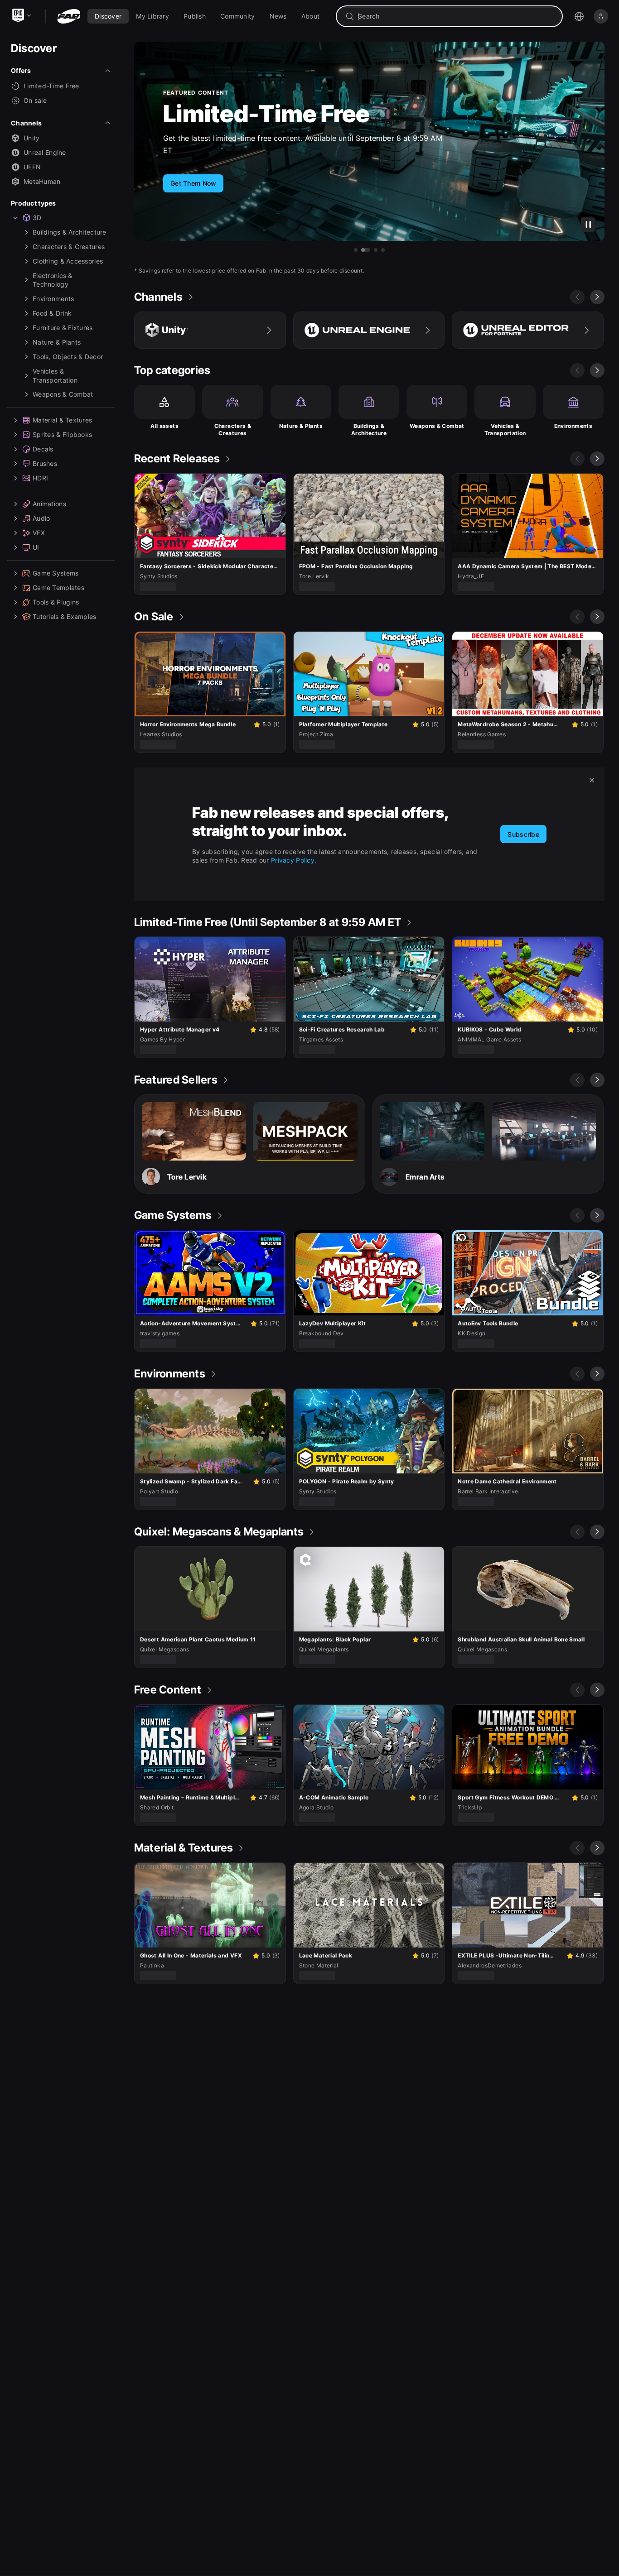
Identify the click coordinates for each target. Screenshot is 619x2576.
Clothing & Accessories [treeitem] (68, 261)
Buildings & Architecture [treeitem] (70, 232)
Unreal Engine (45, 152)
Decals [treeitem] (43, 449)
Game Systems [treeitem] (56, 573)
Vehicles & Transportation (505, 429)
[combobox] (456, 16)
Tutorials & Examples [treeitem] (65, 616)
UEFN (32, 167)
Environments (573, 426)
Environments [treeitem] (53, 299)
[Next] (597, 297)
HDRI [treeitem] (40, 478)
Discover (34, 48)
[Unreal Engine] (369, 330)
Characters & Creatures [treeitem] (69, 247)
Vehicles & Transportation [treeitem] (55, 376)
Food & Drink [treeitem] (52, 313)
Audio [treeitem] (41, 518)
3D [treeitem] (37, 218)
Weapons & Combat (437, 426)
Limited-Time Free (51, 86)
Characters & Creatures (233, 429)
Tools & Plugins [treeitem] (56, 602)
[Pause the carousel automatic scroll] (588, 225)
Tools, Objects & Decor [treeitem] (68, 357)
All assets (164, 426)
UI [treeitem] (36, 547)
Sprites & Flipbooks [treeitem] (62, 434)
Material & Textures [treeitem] (62, 420)
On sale (35, 100)
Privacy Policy (293, 860)
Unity (31, 138)
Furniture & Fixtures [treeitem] (63, 328)
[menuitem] (108, 16)
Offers (21, 70)
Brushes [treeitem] (45, 463)
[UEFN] (528, 330)
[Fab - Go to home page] (69, 16)
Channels (26, 123)
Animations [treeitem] (49, 504)
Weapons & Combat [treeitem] (63, 394)
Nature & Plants (301, 426)
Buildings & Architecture (369, 429)
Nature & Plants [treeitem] (57, 342)
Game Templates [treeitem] (58, 588)
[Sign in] (601, 16)
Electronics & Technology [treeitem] (53, 280)
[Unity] (210, 330)
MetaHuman (42, 181)
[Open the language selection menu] (579, 16)
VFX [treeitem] (39, 533)
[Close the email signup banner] (592, 780)
